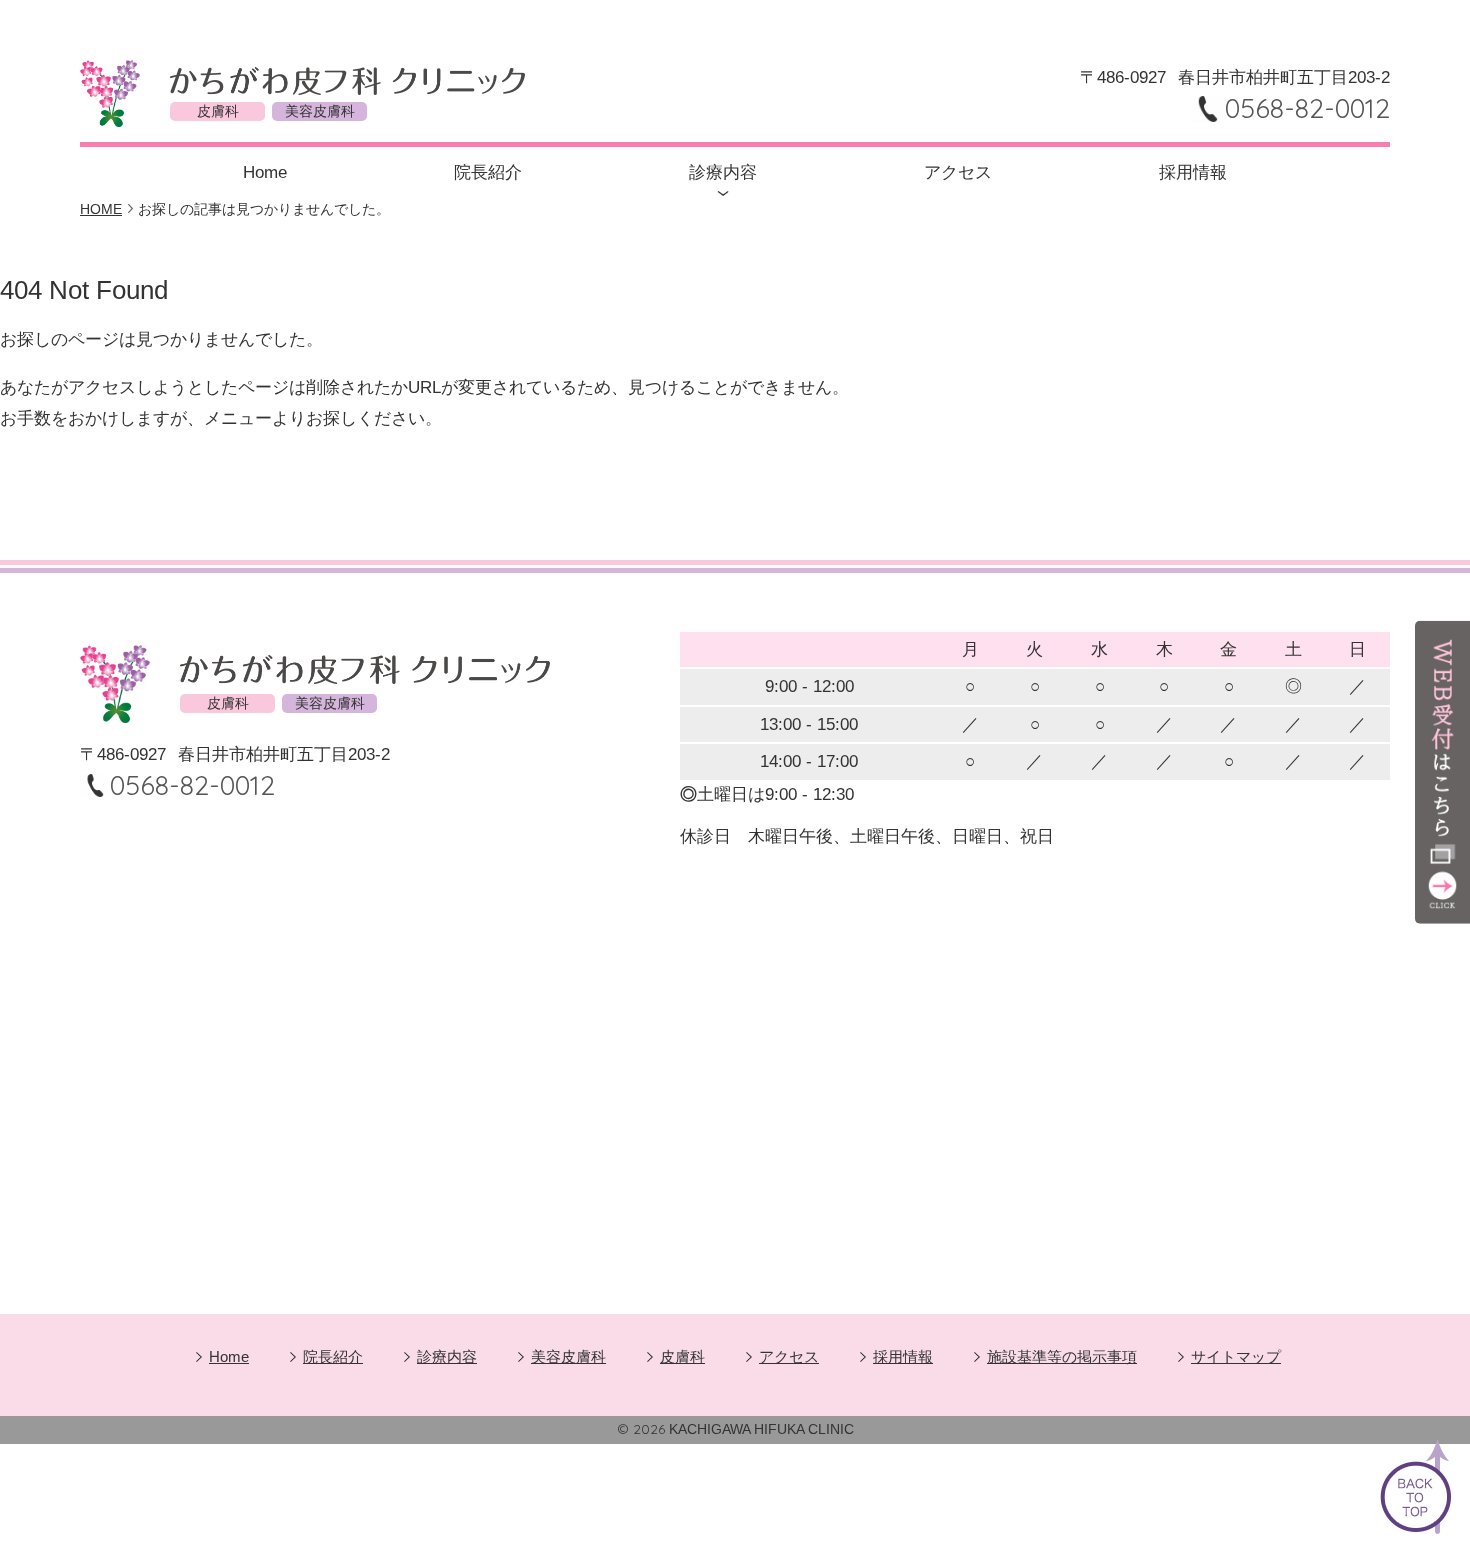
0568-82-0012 (1307, 108)
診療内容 (723, 172)
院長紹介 (488, 172)
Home (265, 172)
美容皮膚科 (568, 1356)
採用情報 (1193, 172)
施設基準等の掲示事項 (1062, 1356)
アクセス (958, 172)
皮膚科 (682, 1356)
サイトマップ (1236, 1356)
